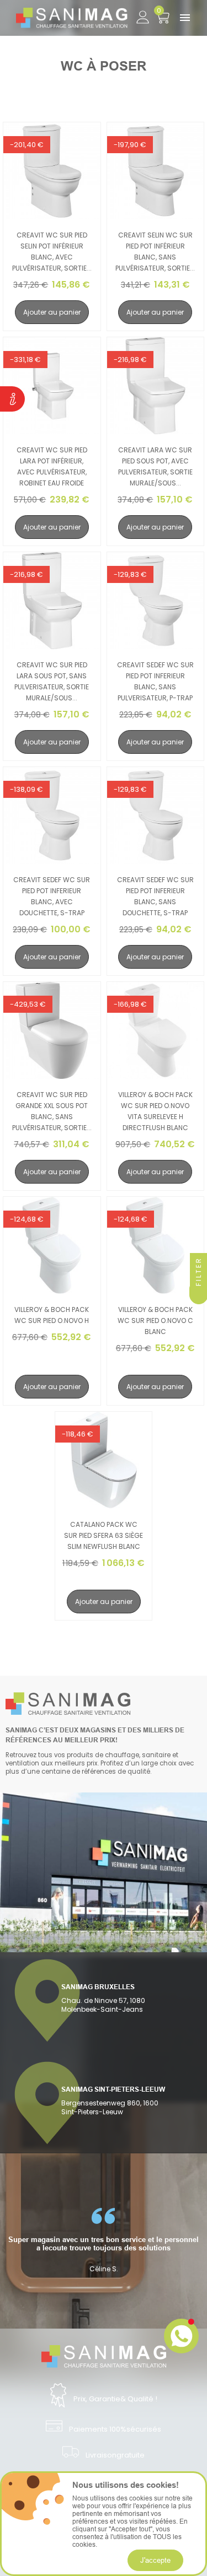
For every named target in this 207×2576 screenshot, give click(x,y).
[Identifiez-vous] (142, 15)
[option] (104, 2240)
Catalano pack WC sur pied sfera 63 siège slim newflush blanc (104, 1535)
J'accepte (155, 2560)
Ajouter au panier (52, 312)
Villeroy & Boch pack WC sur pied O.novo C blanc (155, 1321)
